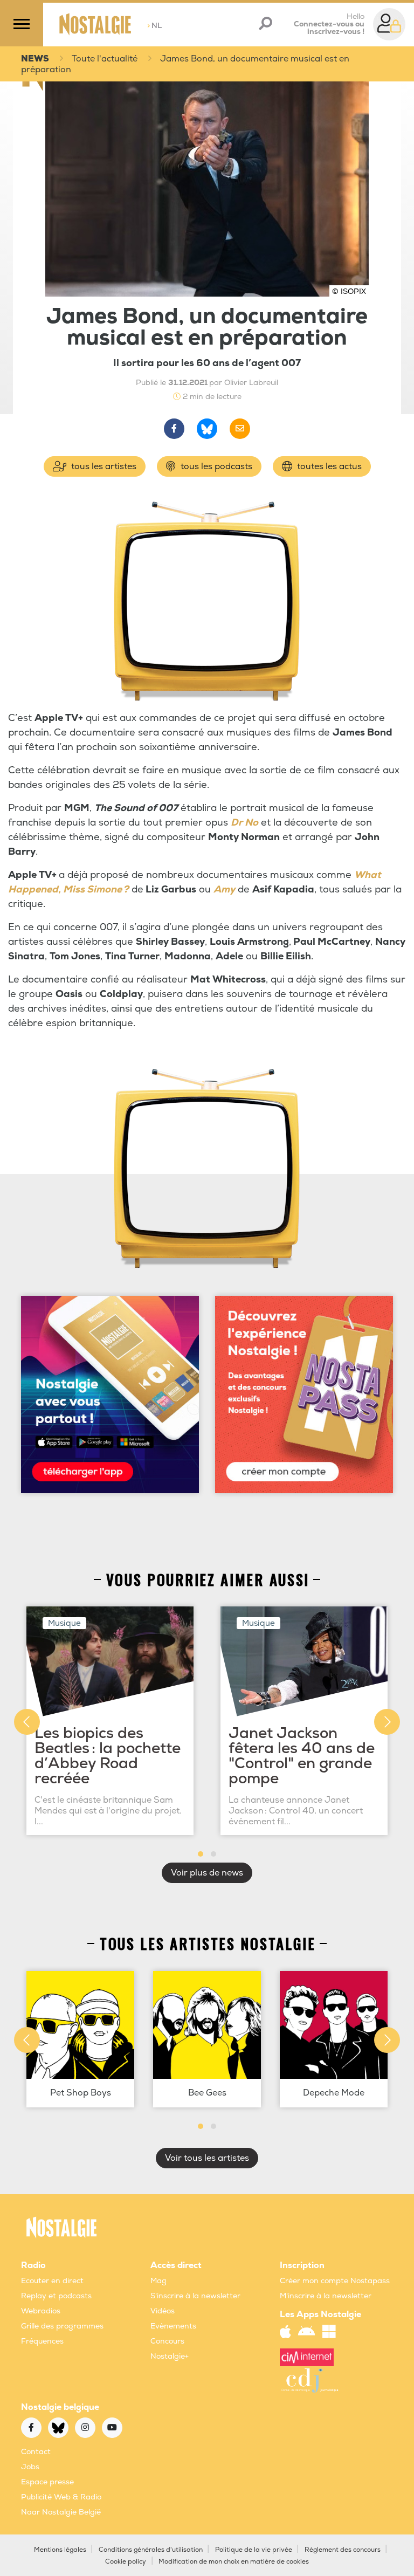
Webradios (41, 2311)
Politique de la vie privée (254, 2550)
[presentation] (27, 1722)
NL (154, 26)
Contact (36, 2452)
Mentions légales (60, 2550)
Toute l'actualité (105, 59)
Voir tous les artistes (207, 2158)
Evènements (173, 2326)
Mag (158, 2281)
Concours (167, 2341)
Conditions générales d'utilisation (151, 2550)
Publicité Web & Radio (61, 2497)
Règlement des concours (343, 2550)
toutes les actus (328, 466)
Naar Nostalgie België (61, 2512)
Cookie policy (126, 2562)
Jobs (30, 2467)
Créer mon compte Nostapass (335, 2281)
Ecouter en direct (52, 2281)
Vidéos (163, 2311)
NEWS (35, 59)
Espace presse (47, 2482)
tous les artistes (103, 466)
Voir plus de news (207, 1873)
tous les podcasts (215, 466)
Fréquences (42, 2341)
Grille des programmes (62, 2326)
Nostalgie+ (170, 2356)
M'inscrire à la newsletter (326, 2296)
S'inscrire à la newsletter (195, 2296)
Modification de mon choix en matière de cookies (234, 2562)
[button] (201, 1854)
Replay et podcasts (56, 2296)
